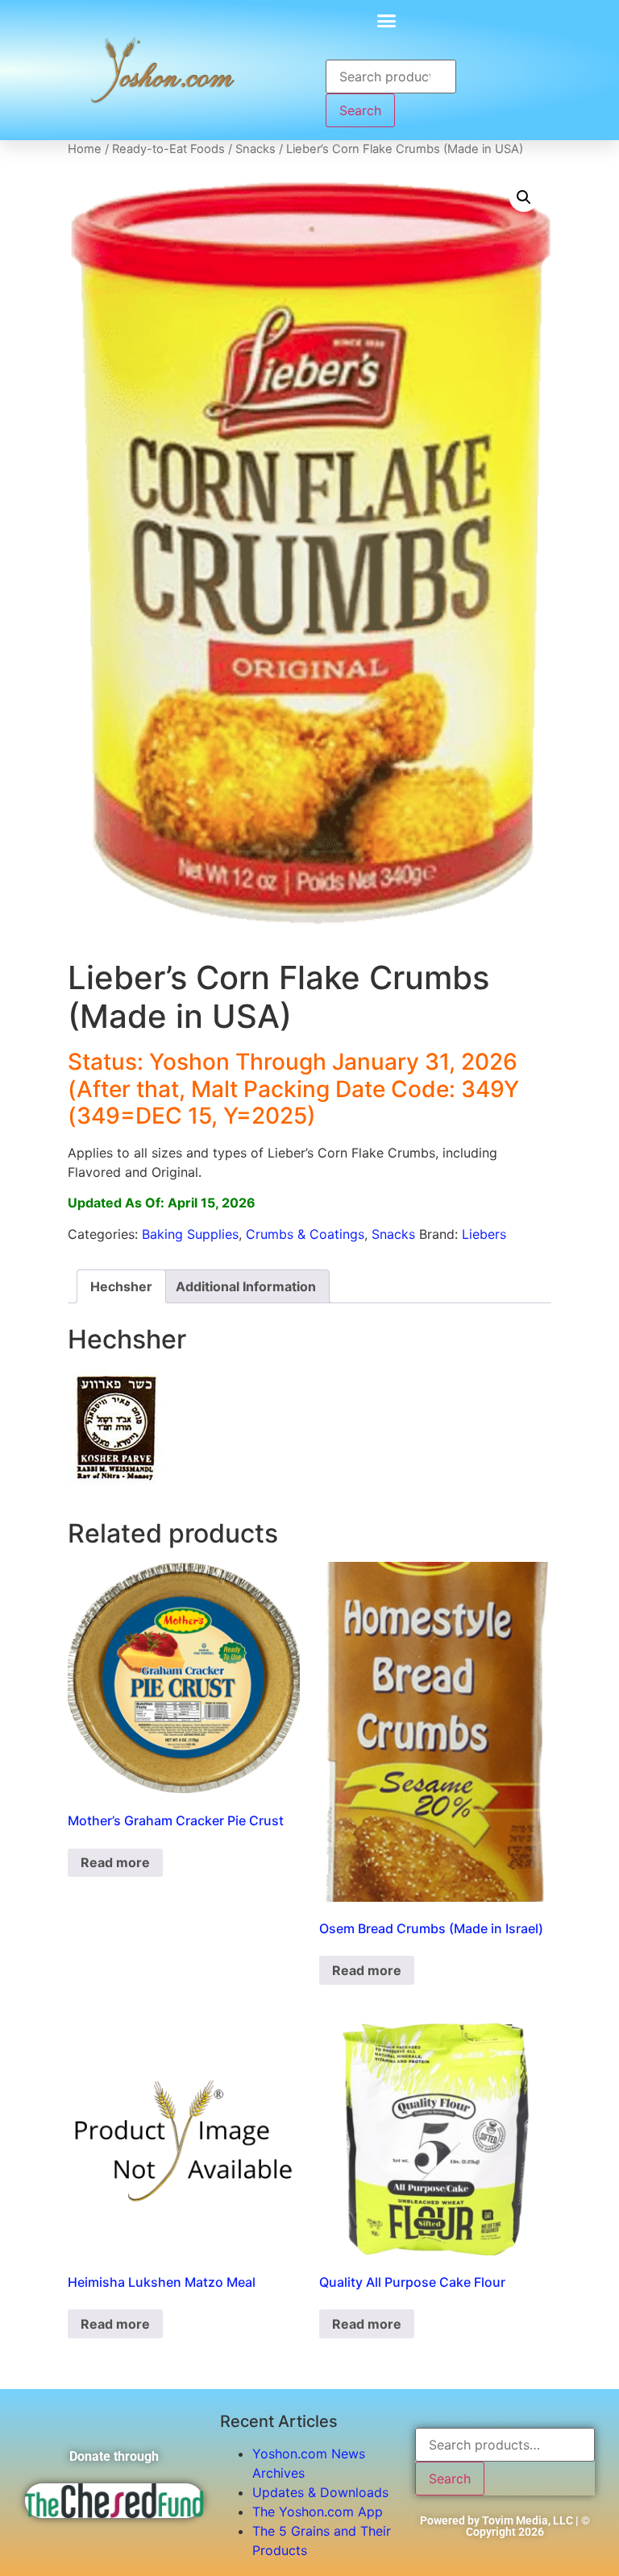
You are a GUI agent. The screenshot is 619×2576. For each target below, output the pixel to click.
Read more (115, 1862)
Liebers (484, 1234)
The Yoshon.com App (318, 2512)
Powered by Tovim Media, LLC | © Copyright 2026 (505, 2526)
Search (360, 110)
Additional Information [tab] (246, 1286)
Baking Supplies (190, 1234)
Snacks (255, 149)
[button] (387, 20)
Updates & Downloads (320, 2492)
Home (85, 149)
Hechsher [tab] (121, 1286)
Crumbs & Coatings (305, 1234)
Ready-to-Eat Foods (168, 149)
